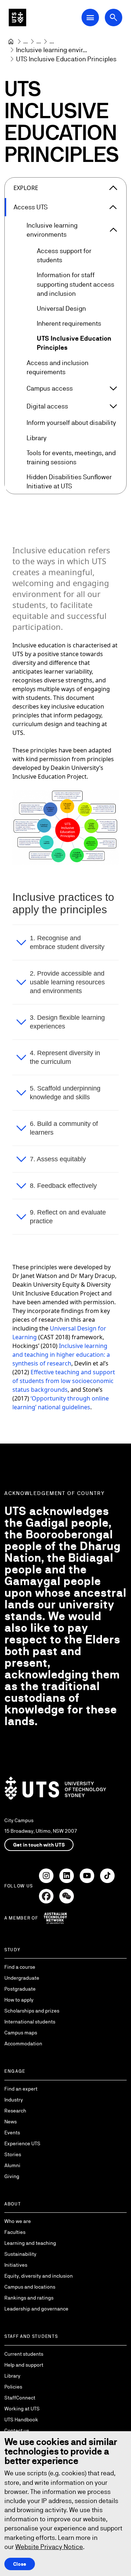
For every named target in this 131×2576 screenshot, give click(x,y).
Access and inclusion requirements (57, 367)
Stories (13, 2154)
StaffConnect (20, 2398)
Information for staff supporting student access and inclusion (76, 284)
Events (12, 2133)
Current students (24, 2354)
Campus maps (21, 2033)
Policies (13, 2387)
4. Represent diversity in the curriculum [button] (65, 1057)
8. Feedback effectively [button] (63, 1186)
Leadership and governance (36, 2309)
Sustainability (20, 2254)
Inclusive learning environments (52, 230)
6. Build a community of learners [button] (64, 1128)
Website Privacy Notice (49, 2547)
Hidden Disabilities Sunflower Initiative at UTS (69, 481)
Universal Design (61, 308)
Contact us (17, 2430)
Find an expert (21, 2089)
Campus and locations (30, 2287)
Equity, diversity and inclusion (39, 2276)
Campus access (50, 388)
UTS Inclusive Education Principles (74, 343)
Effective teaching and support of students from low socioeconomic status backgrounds (64, 1381)
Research (15, 2111)
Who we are (18, 2221)
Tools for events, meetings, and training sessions (71, 457)
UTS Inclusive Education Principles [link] (66, 59)
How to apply (19, 2000)
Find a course (20, 1967)
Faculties (15, 2232)
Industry (14, 2100)
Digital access (47, 406)
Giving (12, 2176)
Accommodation (23, 2044)
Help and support (24, 2365)
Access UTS (31, 207)
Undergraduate (22, 1978)
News (11, 2122)
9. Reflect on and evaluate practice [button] (68, 1217)
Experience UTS (22, 2143)
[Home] (11, 42)
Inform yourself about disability (71, 423)
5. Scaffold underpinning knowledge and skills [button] (65, 1093)
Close (20, 2564)
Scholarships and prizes (32, 2011)
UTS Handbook (21, 2420)
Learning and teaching (30, 2243)
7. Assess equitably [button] (58, 1159)
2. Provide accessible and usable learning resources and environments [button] (67, 982)
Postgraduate (20, 1989)
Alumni (12, 2165)
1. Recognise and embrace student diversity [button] (67, 942)
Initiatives (16, 2265)
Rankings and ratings (29, 2298)
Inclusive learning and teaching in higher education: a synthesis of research (61, 1355)
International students (30, 2022)
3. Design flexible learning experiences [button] (67, 1022)
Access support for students (64, 255)
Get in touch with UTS (39, 1845)
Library (37, 438)
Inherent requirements (69, 323)
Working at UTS (22, 2409)
